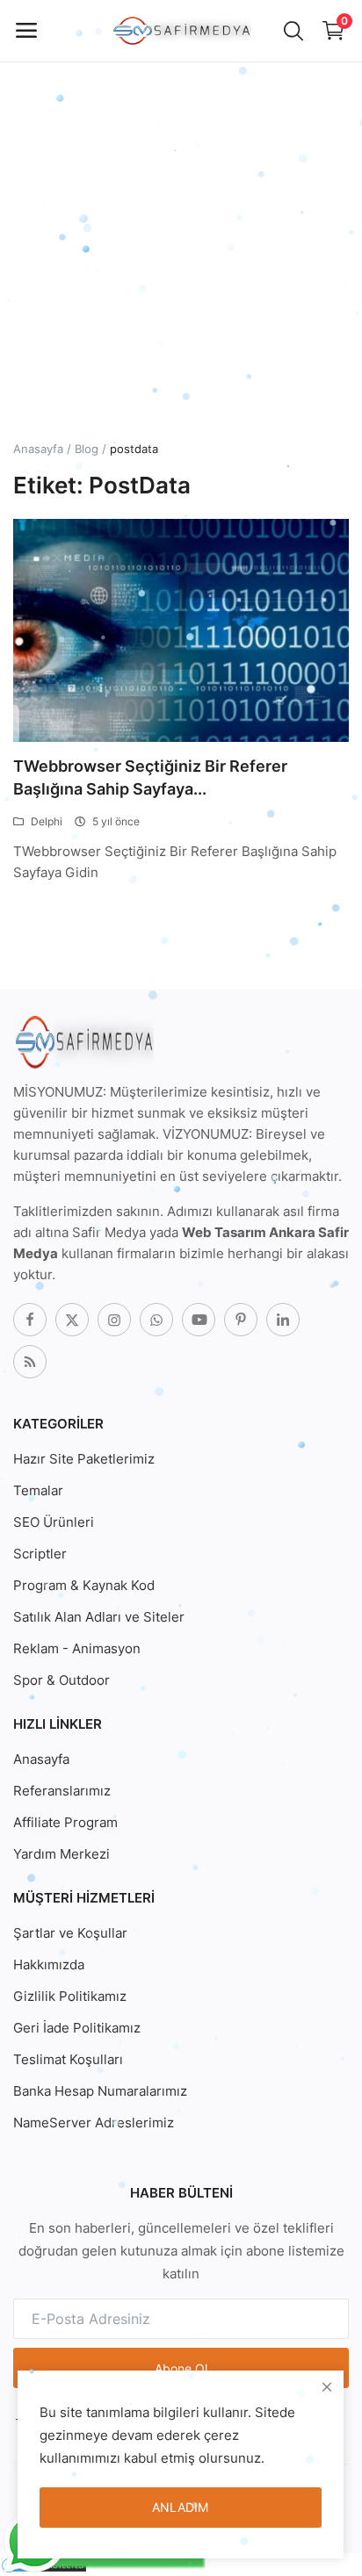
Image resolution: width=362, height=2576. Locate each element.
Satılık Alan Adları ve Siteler (99, 1617)
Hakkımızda (49, 1964)
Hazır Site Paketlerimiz (84, 1459)
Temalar (38, 1490)
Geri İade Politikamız (77, 2028)
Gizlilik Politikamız (70, 1996)
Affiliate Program (65, 1822)
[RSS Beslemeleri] (30, 1362)
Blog (87, 449)
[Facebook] (30, 1320)
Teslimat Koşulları (68, 2059)
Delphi (47, 821)
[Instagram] (114, 1320)
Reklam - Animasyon (77, 1648)
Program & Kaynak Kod (84, 1585)
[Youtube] (199, 1320)
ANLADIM (180, 2507)
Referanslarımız (62, 1791)
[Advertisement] (181, 181)
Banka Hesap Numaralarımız (100, 2091)
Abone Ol (181, 2368)
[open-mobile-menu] (26, 31)
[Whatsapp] (156, 1320)
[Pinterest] (241, 1320)
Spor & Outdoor (62, 1680)
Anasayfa (38, 449)
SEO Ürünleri (54, 1522)
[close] (327, 2387)
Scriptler (40, 1554)
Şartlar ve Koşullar (70, 1933)
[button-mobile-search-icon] (293, 31)
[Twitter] (72, 1320)
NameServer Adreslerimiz (94, 2123)
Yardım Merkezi (62, 1854)
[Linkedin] (283, 1320)
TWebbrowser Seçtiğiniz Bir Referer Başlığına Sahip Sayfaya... (150, 777)
